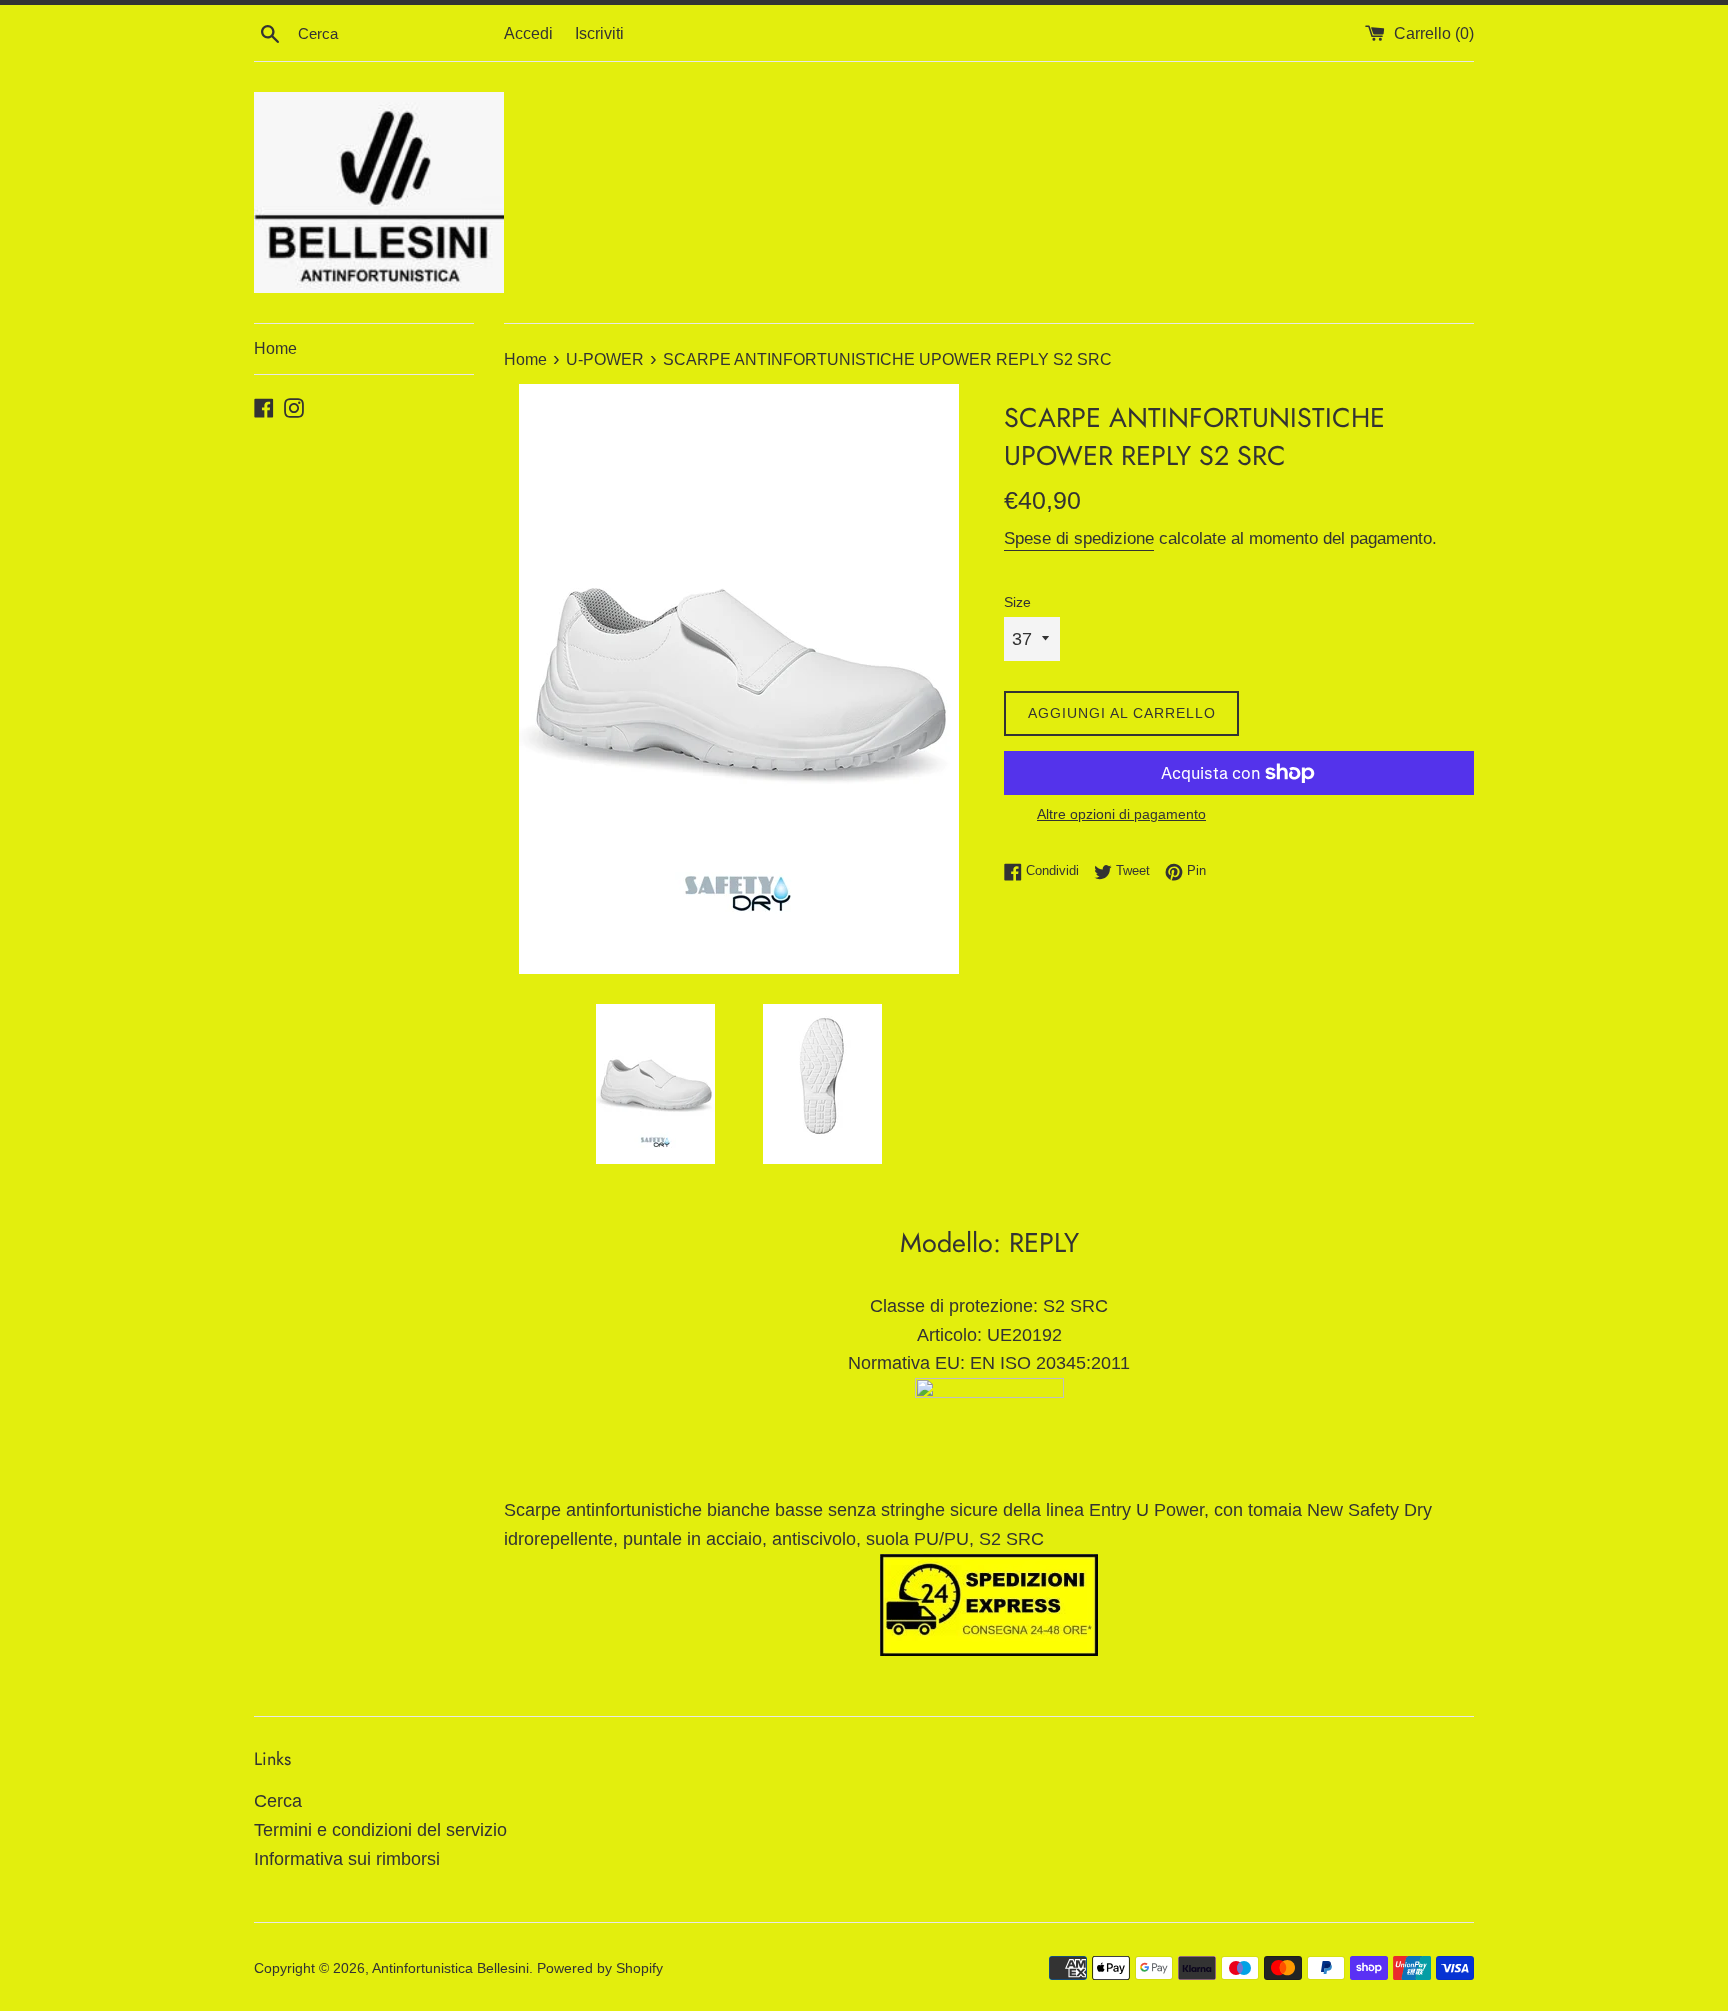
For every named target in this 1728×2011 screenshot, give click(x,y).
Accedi (528, 33)
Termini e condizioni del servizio (380, 1830)
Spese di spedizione (1079, 538)
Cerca (278, 1801)
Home (275, 348)
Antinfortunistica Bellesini (450, 1968)
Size (1017, 602)
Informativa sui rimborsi (347, 1859)
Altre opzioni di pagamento (1121, 814)
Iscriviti (599, 33)
